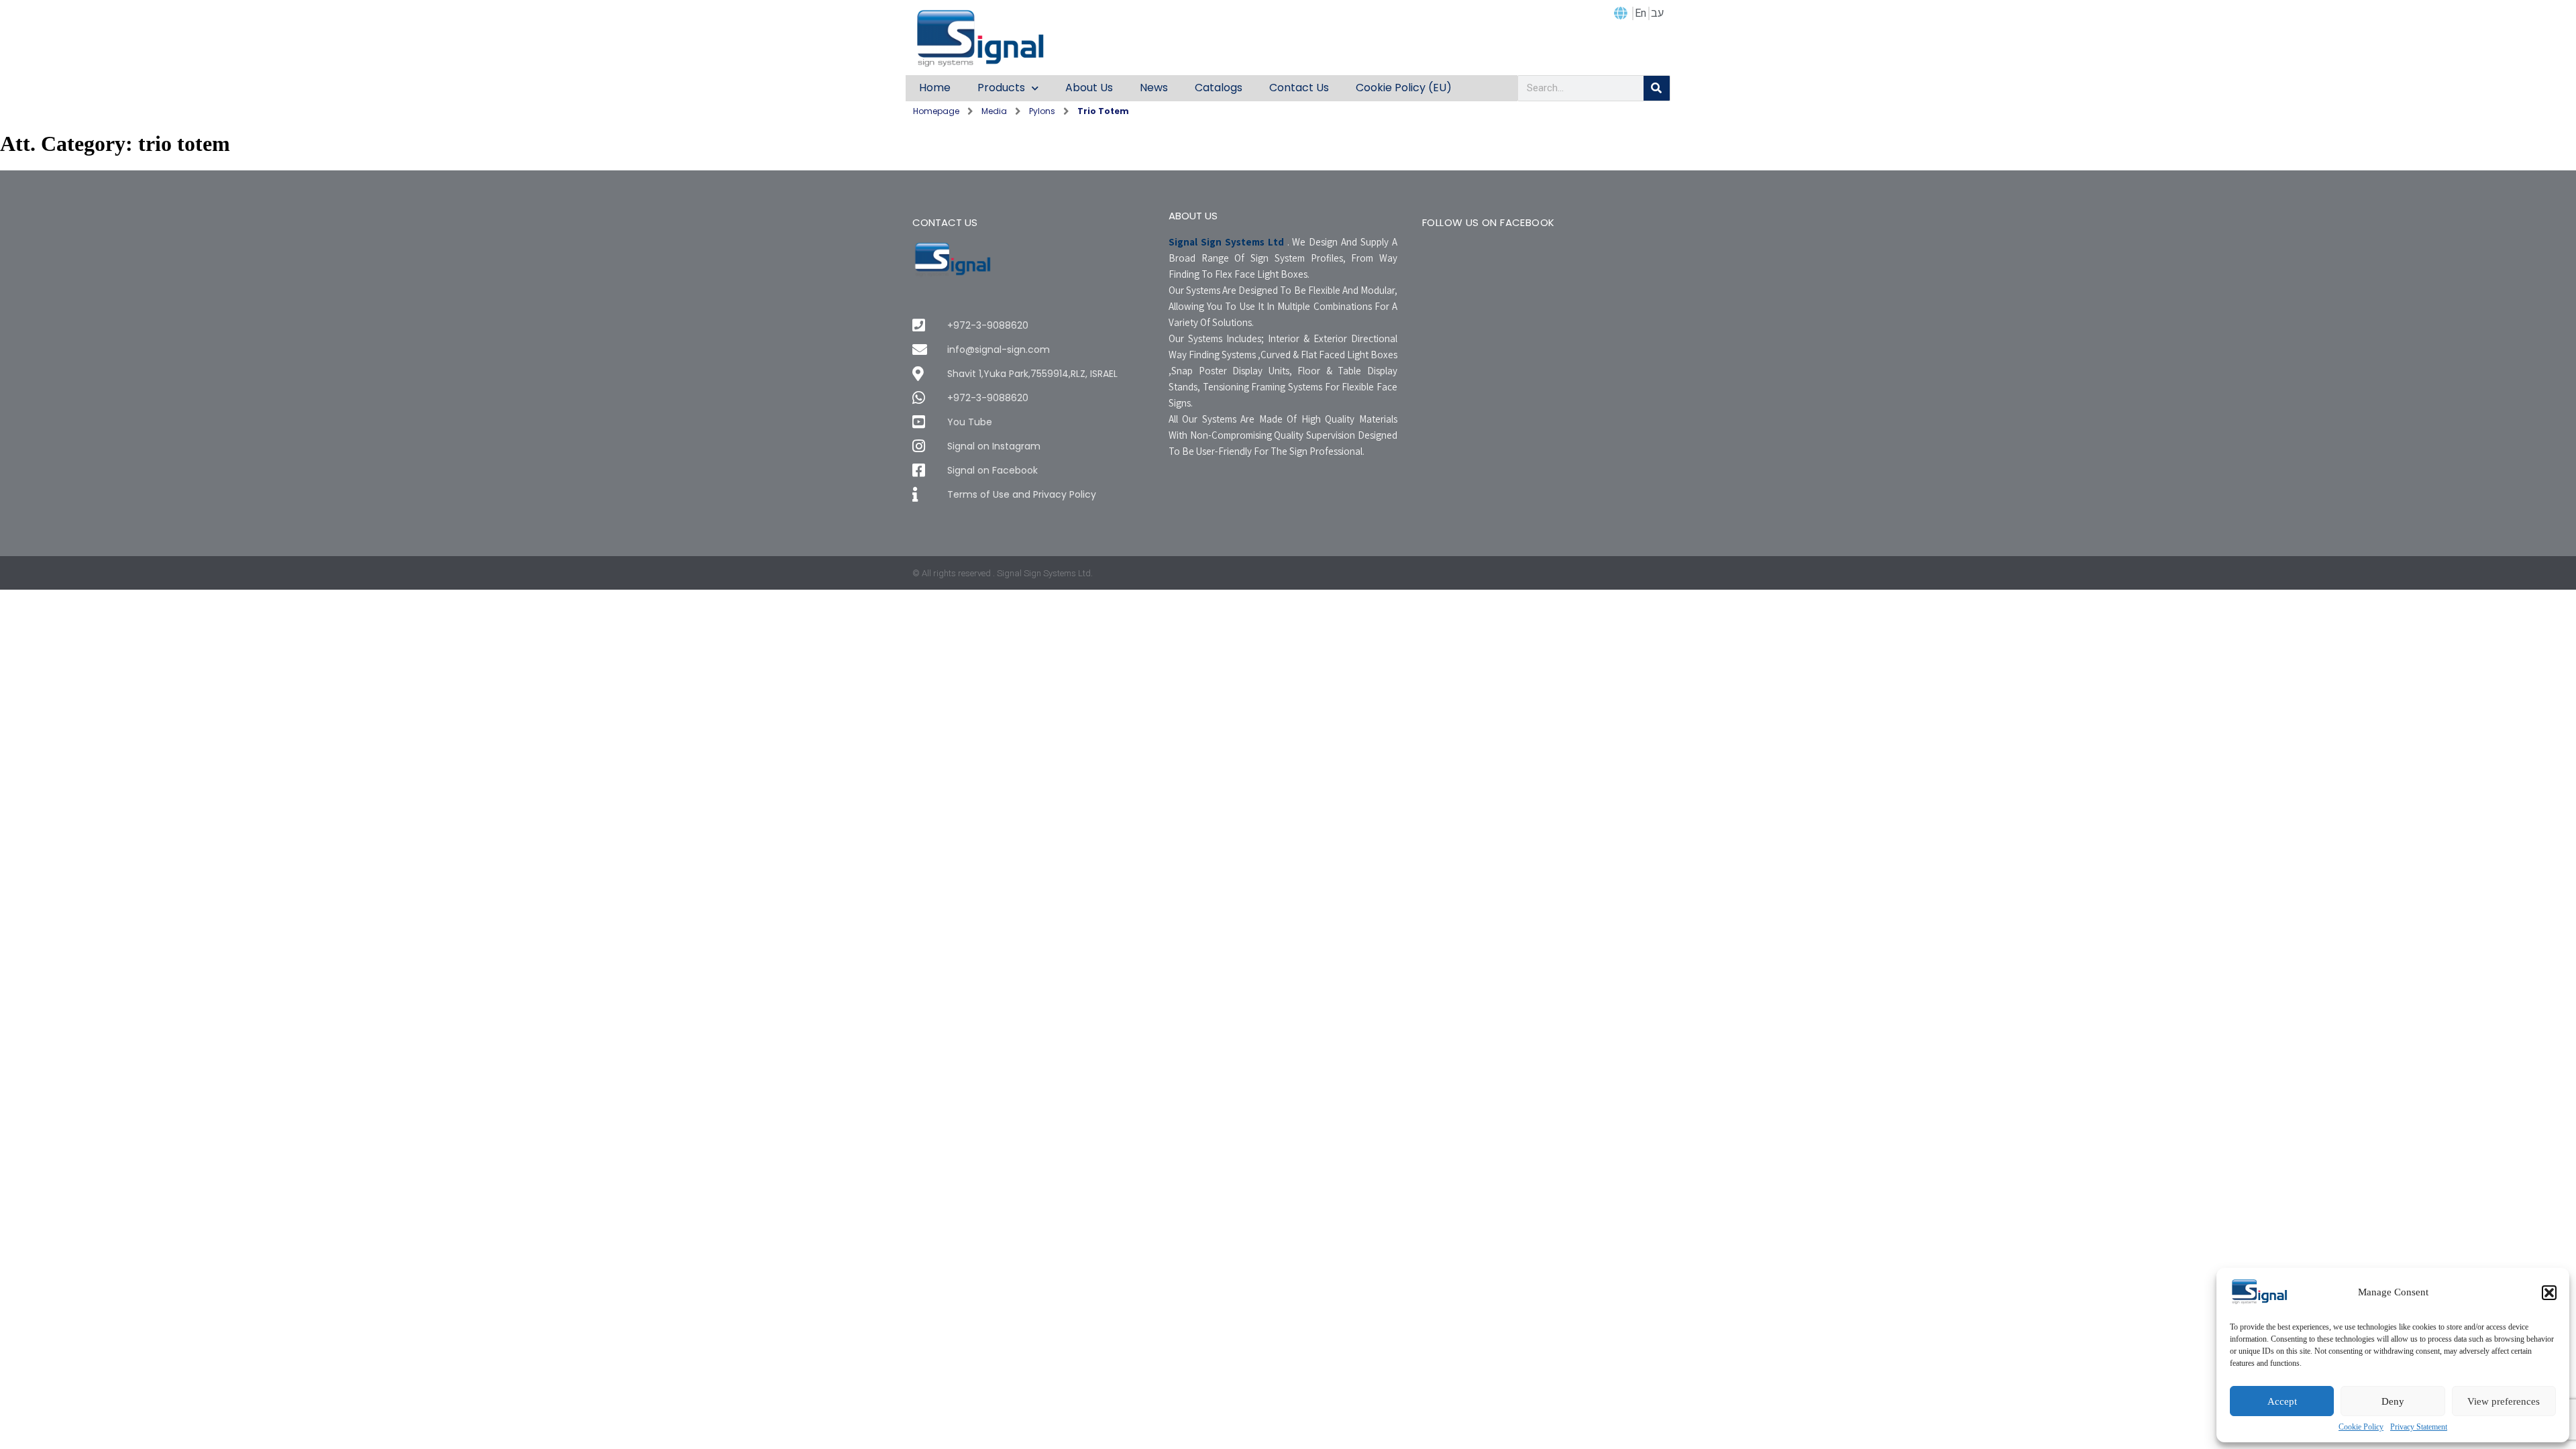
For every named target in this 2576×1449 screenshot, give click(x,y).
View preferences (2504, 1401)
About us (1089, 88)
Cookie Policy (2361, 1427)
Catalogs (1219, 88)
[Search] (1657, 88)
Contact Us (1299, 88)
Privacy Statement (2419, 1427)
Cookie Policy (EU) (1404, 88)
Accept (2282, 1401)
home (935, 88)
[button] (2549, 1293)
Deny (2393, 1401)
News (1154, 88)
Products (1001, 88)
